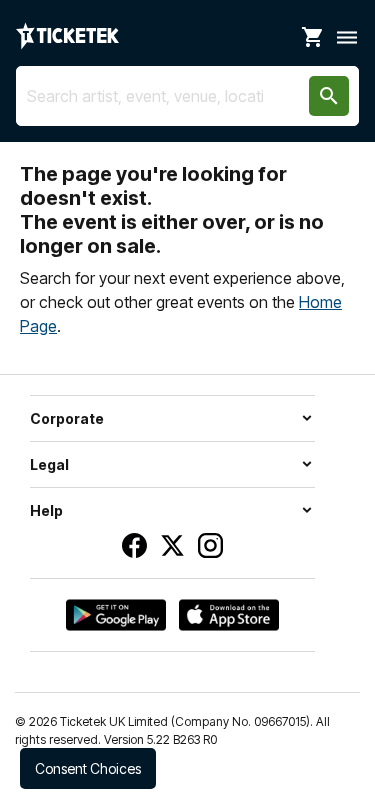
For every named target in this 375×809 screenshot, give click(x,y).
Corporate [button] (67, 418)
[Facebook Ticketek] (134, 545)
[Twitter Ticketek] (172, 545)
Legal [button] (49, 464)
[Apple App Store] (229, 615)
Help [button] (46, 510)
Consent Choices (88, 768)
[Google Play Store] (116, 615)
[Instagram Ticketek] (210, 545)
